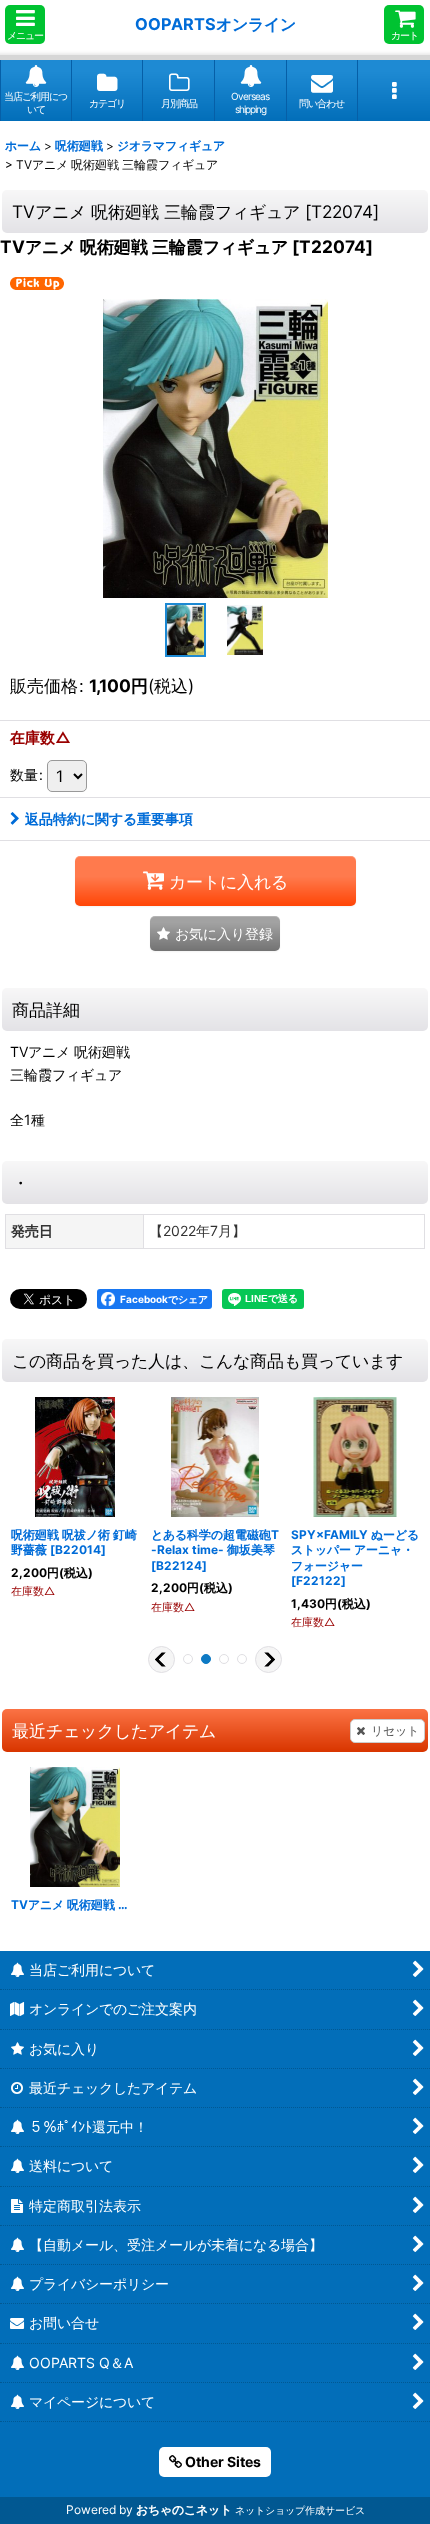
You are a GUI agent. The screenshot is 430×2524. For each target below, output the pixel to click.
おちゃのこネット (184, 2509)
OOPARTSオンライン (215, 24)
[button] (25, 24)
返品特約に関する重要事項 (109, 818)
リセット (395, 1730)
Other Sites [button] (221, 2461)
